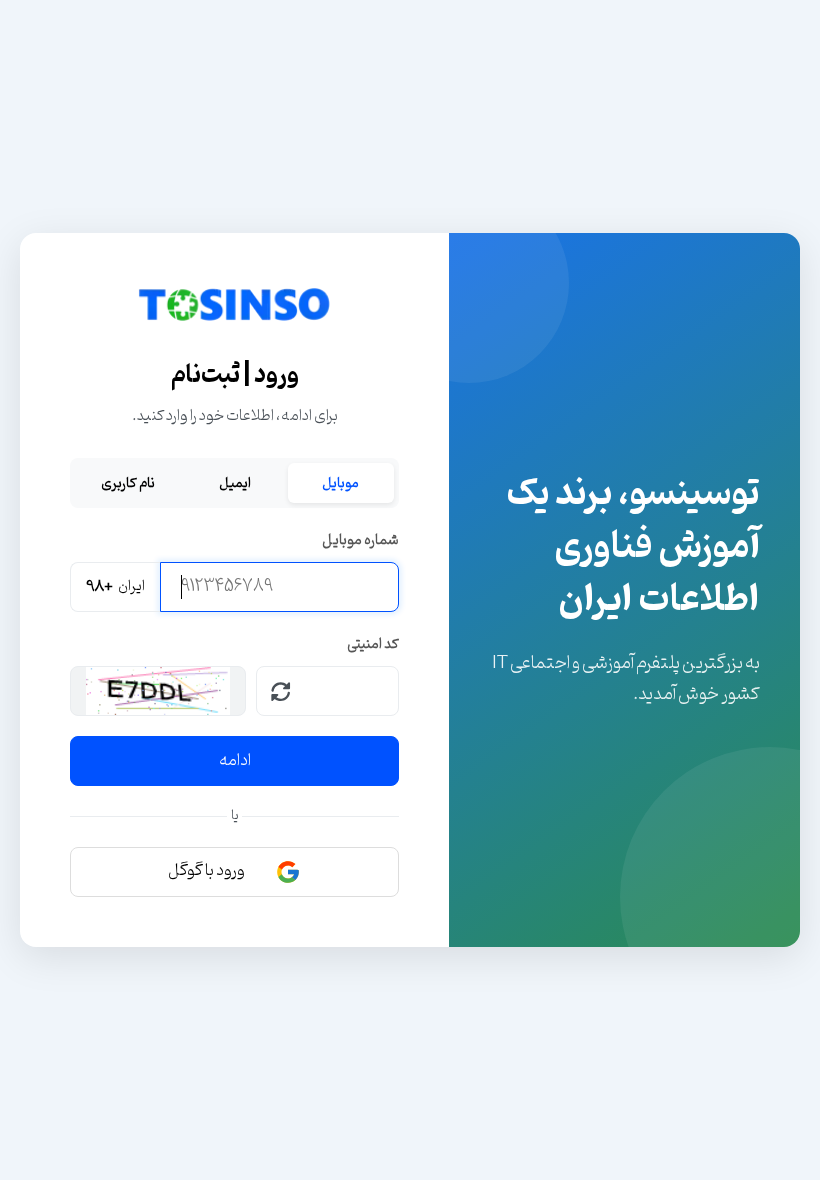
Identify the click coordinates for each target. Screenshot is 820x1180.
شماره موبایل (360, 540)
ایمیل (235, 483)
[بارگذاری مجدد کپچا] (281, 691)
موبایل (340, 483)
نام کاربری (128, 483)
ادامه (235, 761)
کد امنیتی (373, 644)
